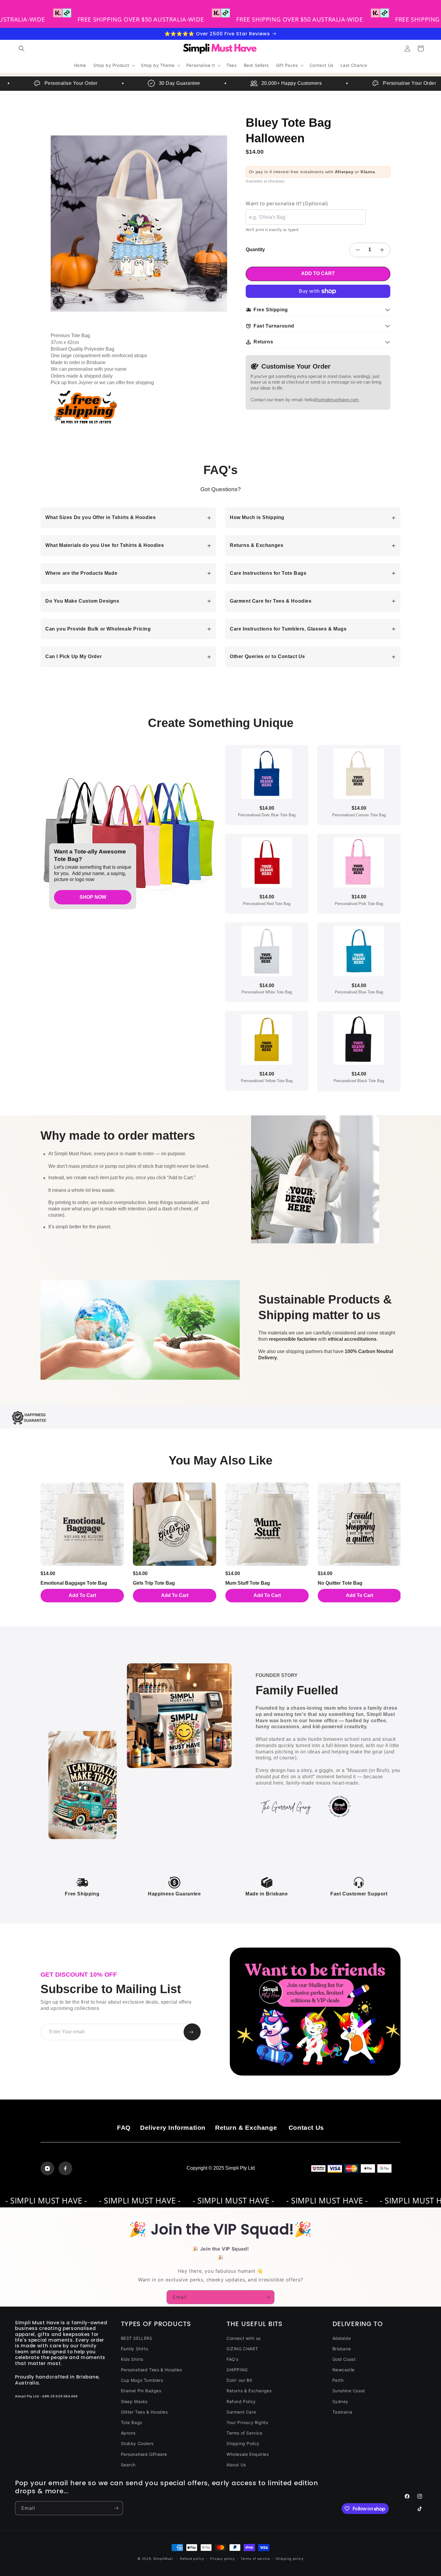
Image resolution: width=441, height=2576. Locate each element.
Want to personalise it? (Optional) (287, 203)
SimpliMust (163, 2559)
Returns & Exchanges (249, 2391)
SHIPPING (237, 2370)
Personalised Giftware (144, 2454)
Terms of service (255, 2559)
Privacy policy (222, 2559)
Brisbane (342, 2349)
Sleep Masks (134, 2401)
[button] (22, 49)
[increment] (382, 250)
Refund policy (192, 2559)
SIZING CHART (242, 2349)
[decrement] (358, 250)
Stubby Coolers (137, 2443)
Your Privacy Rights (247, 2422)
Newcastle (343, 2370)
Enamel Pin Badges (141, 2391)
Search (128, 2465)
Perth (338, 2380)
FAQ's (232, 2359)
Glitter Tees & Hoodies (144, 2412)
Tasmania (342, 2412)
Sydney (340, 2401)
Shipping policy (290, 2559)
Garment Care (241, 2412)
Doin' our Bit (239, 2380)
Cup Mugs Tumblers (142, 2380)
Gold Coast (344, 2359)
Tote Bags (132, 2422)
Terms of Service (244, 2433)
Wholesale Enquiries (247, 2454)
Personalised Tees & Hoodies (151, 2370)
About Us (236, 2465)
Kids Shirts (132, 2359)
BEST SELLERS (137, 2338)
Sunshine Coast (349, 2391)
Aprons (128, 2433)
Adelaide (342, 2338)
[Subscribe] (268, 2297)
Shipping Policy (243, 2443)
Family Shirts (135, 2349)
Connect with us (244, 2338)
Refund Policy (241, 2401)
